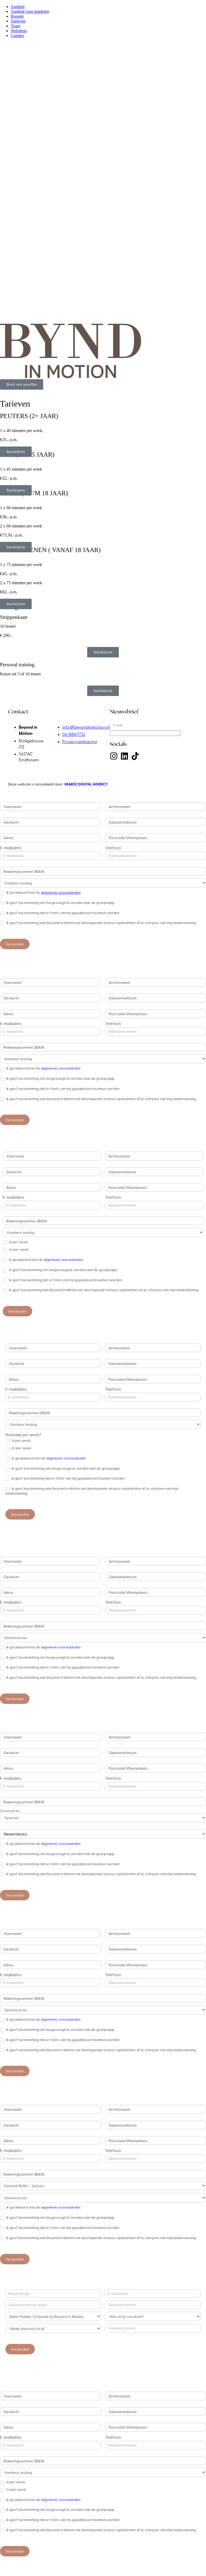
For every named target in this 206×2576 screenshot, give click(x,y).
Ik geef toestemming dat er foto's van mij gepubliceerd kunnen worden (62, 913)
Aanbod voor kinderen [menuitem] (30, 11)
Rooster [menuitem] (17, 16)
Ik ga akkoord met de (43, 892)
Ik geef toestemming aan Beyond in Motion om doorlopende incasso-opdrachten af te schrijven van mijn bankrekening (101, 923)
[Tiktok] (135, 756)
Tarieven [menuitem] (18, 21)
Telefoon (113, 848)
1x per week (18, 1242)
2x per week (18, 1249)
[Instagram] (114, 756)
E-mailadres (11, 848)
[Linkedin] (124, 756)
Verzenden (15, 944)
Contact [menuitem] (17, 36)
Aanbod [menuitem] (18, 7)
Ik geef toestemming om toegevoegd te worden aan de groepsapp (60, 903)
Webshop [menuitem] (19, 31)
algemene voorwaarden (61, 892)
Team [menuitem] (15, 26)
